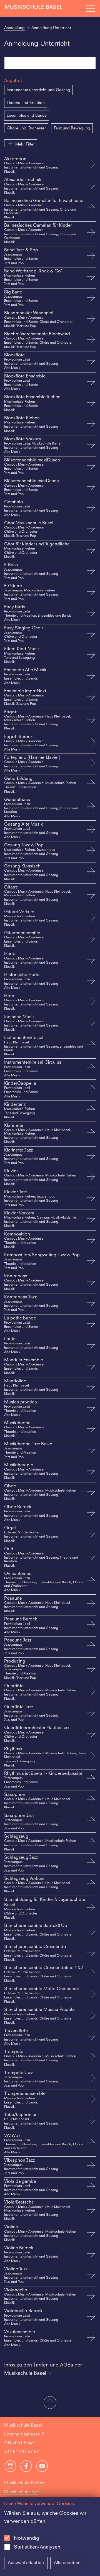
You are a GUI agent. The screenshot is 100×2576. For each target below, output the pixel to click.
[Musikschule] (34, 8)
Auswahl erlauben (26, 2563)
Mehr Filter (25, 144)
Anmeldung (14, 28)
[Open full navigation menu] (91, 8)
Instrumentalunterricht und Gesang (38, 90)
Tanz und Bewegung (72, 128)
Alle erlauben (67, 2563)
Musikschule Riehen (24, 2483)
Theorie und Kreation (26, 103)
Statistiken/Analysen (37, 2547)
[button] (50, 2403)
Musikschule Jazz (22, 2492)
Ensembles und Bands (27, 116)
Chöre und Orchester (26, 128)
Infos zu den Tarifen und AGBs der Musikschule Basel (43, 2369)
